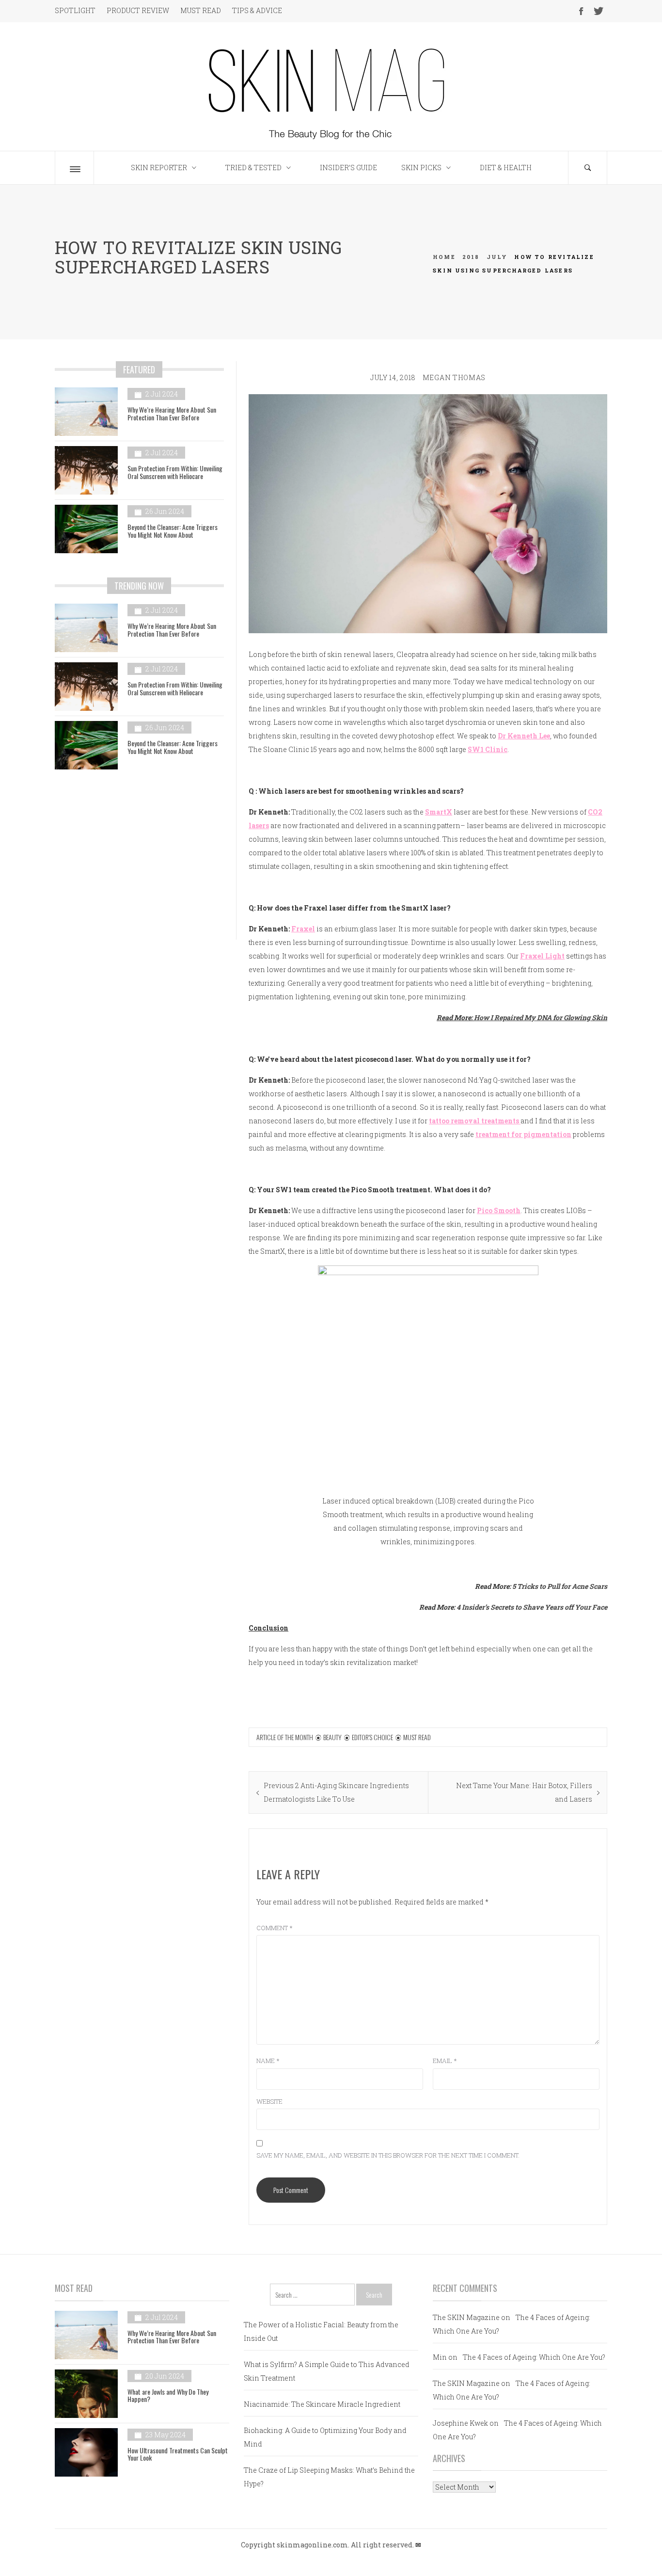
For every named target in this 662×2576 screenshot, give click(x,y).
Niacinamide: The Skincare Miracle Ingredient (322, 2404)
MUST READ (201, 10)
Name (268, 2061)
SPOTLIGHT (75, 10)
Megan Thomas (454, 377)
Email (445, 2061)
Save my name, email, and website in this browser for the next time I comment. (388, 2155)
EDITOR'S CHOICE (372, 1737)
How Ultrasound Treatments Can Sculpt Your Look (178, 2454)
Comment (275, 1928)
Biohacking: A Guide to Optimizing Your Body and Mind (325, 2437)
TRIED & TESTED (253, 168)
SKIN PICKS (421, 168)
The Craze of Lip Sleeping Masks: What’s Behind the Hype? (329, 2477)
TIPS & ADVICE (257, 10)
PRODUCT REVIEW (138, 10)
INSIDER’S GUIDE (348, 168)
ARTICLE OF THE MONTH (285, 1737)
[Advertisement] (139, 862)
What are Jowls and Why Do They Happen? (168, 2395)
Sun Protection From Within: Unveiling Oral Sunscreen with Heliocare (175, 472)
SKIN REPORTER (159, 168)
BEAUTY (332, 1737)
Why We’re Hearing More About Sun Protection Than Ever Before (172, 413)
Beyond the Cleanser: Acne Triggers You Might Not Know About (173, 530)
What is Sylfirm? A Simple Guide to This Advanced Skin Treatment (327, 2371)
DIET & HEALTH (506, 168)
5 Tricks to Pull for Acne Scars (560, 1586)
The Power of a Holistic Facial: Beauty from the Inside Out (321, 2331)
